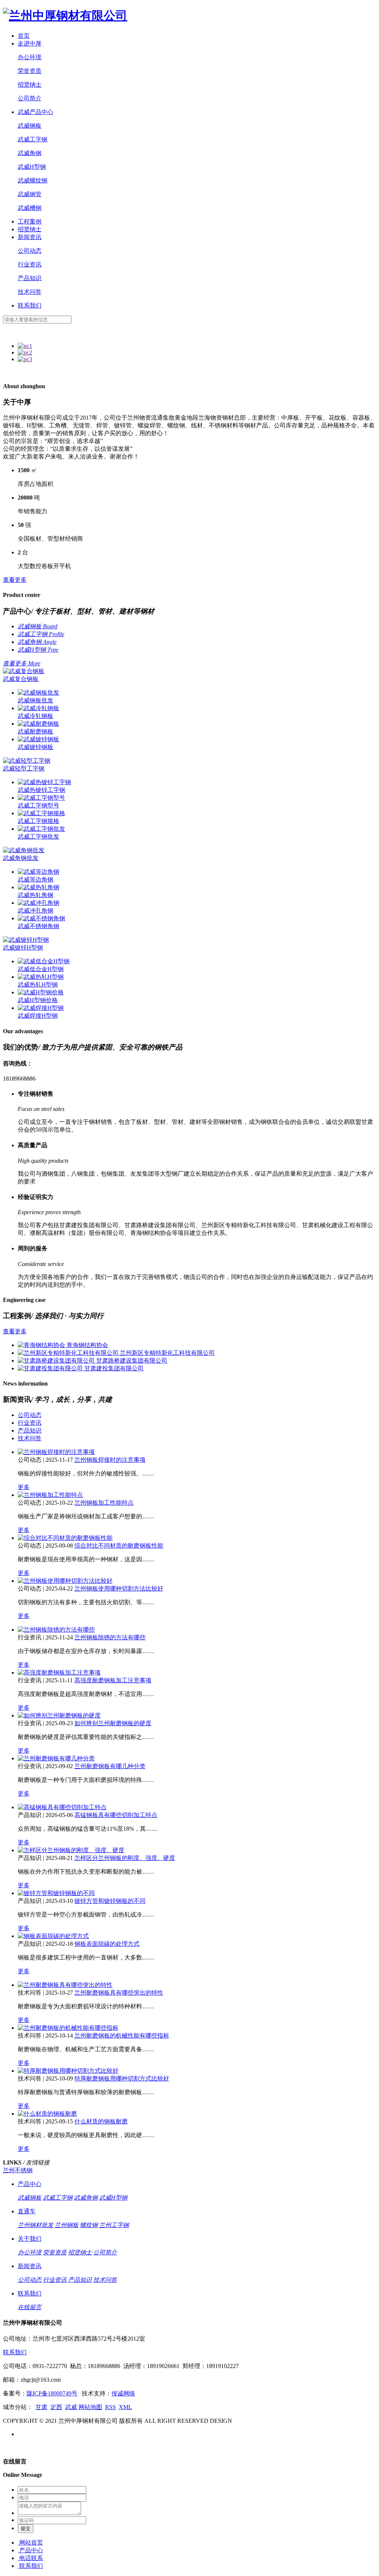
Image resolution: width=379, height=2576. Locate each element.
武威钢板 (30, 126)
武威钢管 (30, 194)
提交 (26, 2528)
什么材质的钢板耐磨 (101, 2121)
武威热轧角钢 (36, 895)
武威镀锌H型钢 (23, 948)
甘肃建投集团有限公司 (114, 1368)
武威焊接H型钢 (38, 1016)
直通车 (27, 2211)
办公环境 (30, 57)
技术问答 (30, 292)
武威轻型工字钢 (24, 768)
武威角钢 (30, 153)
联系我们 (30, 305)
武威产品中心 (36, 112)
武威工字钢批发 (38, 837)
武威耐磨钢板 (36, 731)
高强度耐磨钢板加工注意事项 (113, 1680)
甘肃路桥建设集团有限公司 (132, 1361)
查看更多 (15, 580)
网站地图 (90, 2407)
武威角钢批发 (21, 858)
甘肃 (41, 2407)
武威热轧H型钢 (38, 985)
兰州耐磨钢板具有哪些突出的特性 (119, 1993)
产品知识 (30, 278)
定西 (56, 2407)
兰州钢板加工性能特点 (104, 1503)
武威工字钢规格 (38, 821)
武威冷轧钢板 (36, 716)
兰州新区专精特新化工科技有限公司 (167, 1353)
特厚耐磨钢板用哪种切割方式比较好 (122, 2078)
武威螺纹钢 (33, 180)
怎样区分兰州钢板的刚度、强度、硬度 (125, 1858)
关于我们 (30, 2239)
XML (125, 2407)
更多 (24, 1487)
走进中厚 (30, 43)
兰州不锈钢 (18, 2170)
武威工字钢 (33, 139)
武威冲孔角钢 (36, 911)
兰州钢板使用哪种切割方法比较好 (119, 1588)
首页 (24, 36)
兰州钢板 (67, 2225)
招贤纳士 (30, 85)
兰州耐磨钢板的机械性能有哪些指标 (122, 2036)
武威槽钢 (30, 208)
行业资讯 (30, 264)
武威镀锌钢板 (36, 747)
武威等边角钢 (36, 879)
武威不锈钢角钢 (38, 926)
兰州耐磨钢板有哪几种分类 (110, 1766)
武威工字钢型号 (38, 805)
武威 (71, 2407)
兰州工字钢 (114, 2225)
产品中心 (30, 2184)
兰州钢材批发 (36, 2225)
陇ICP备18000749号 (52, 2393)
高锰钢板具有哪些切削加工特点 (116, 1815)
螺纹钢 (89, 2225)
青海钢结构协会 (87, 1345)
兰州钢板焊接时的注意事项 (110, 1460)
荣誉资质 (30, 71)
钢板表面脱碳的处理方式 (107, 1944)
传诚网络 (123, 2393)
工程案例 (30, 221)
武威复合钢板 (21, 679)
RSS (110, 2407)
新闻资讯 (30, 237)
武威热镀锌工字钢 (41, 790)
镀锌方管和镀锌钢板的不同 (110, 1901)
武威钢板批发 (36, 700)
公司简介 (30, 98)
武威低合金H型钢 (41, 969)
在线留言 (30, 2307)
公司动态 (30, 251)
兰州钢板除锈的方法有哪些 (110, 1637)
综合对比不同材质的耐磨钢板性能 (119, 1546)
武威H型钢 (32, 167)
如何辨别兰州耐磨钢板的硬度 (113, 1723)
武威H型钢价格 (38, 1000)
